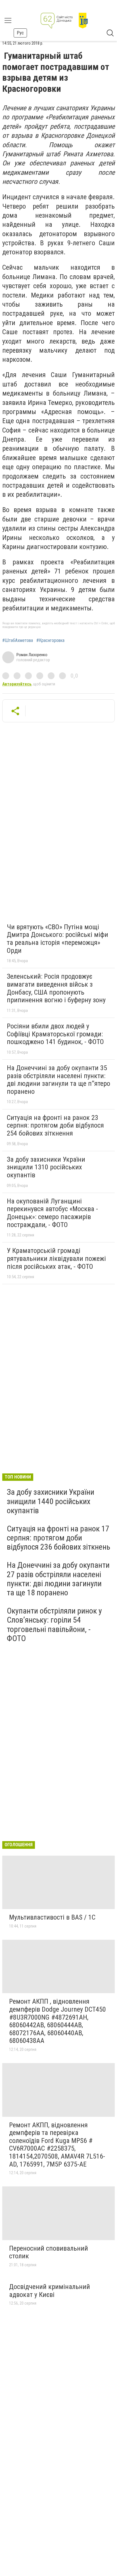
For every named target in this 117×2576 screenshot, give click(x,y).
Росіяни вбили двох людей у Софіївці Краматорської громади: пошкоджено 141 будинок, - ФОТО (55, 1034)
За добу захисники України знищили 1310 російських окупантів (46, 1167)
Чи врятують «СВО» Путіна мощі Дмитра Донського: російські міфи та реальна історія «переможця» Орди (58, 939)
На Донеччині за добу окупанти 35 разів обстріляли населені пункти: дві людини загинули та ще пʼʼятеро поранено (58, 1080)
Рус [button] (20, 33)
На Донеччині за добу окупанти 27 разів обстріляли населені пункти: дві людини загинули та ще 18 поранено (58, 1579)
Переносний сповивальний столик (49, 2252)
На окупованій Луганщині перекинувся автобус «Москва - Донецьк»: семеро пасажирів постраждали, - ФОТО (52, 1213)
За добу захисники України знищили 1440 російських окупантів (51, 1501)
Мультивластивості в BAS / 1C (52, 1917)
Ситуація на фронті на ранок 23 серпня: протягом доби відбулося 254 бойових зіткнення (55, 1125)
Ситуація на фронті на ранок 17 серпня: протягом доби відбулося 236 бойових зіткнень (58, 1538)
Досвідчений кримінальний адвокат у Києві (50, 2291)
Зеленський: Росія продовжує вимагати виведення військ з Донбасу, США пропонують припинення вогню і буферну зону (56, 988)
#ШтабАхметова (18, 641)
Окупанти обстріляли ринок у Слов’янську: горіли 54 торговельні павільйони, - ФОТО (54, 1625)
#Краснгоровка (50, 641)
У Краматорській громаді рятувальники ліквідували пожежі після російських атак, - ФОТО (56, 1258)
